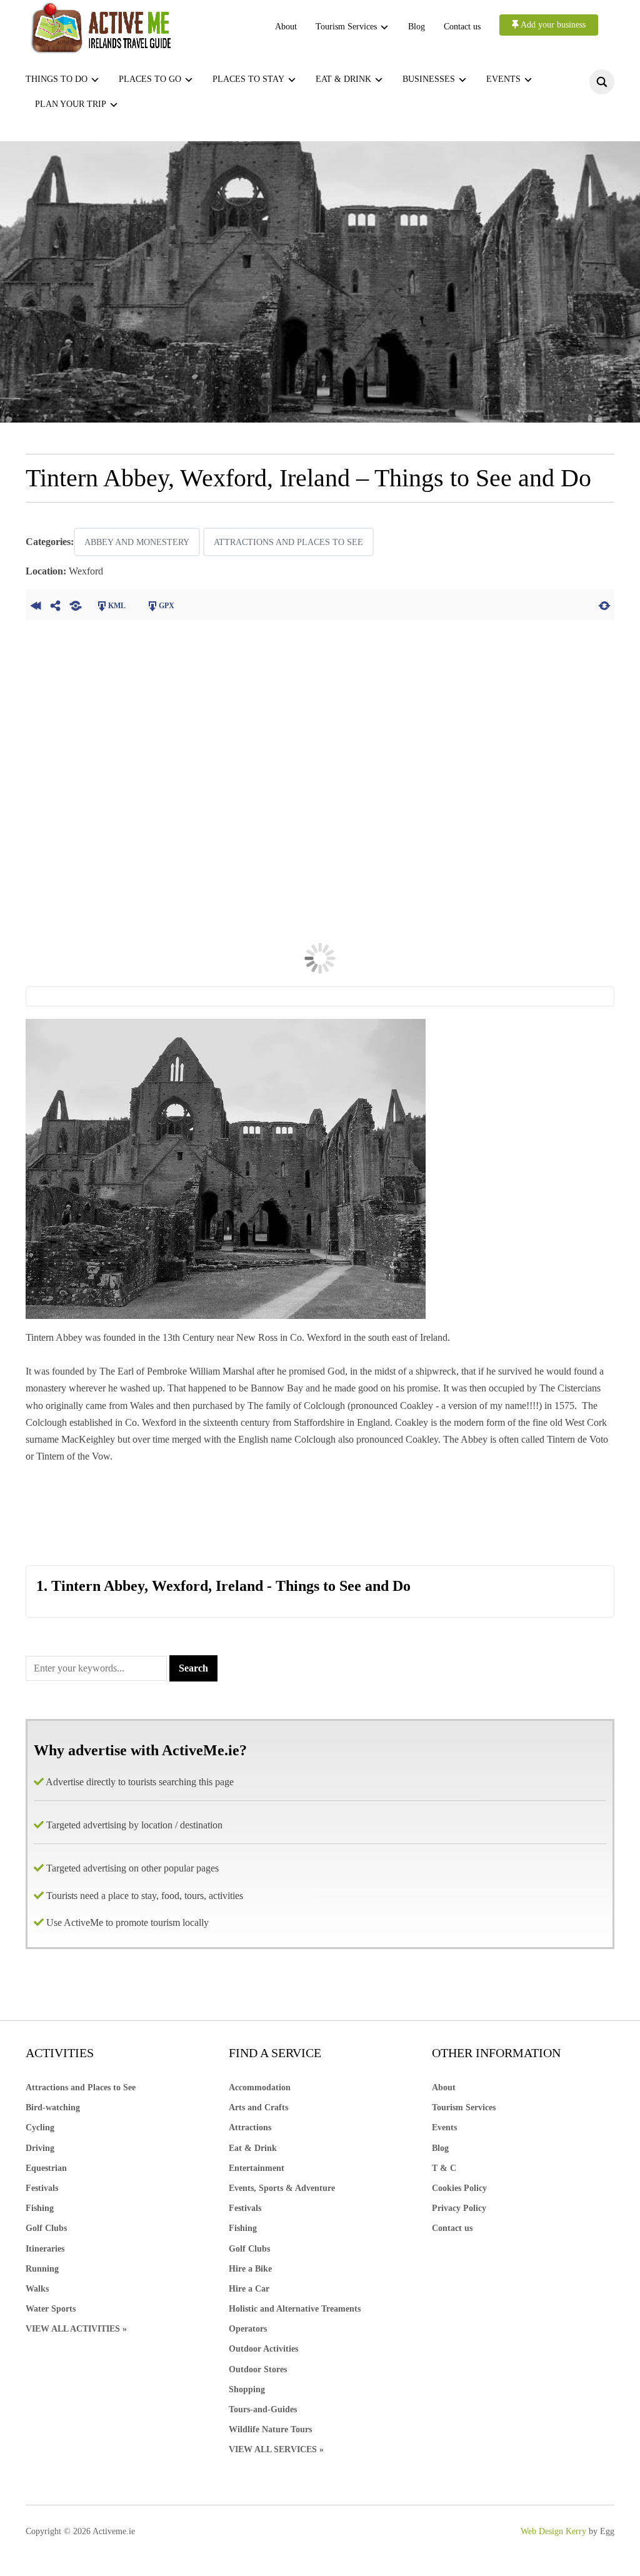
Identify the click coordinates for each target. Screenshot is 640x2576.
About (286, 27)
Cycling (40, 2127)
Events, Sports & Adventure (282, 2188)
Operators (248, 2329)
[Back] (36, 604)
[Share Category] (76, 604)
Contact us (462, 27)
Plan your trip (71, 104)
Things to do (57, 79)
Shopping (247, 2389)
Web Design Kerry (553, 2531)
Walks (37, 2289)
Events (503, 79)
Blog (417, 27)
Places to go (150, 79)
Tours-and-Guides (263, 2409)
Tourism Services (346, 27)
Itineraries (45, 2249)
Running (42, 2269)
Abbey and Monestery (137, 542)
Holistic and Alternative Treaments (295, 2309)
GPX (167, 606)
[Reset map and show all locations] (604, 604)
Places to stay (248, 79)
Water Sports (51, 2309)
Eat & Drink (253, 2148)
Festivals (42, 2188)
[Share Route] (56, 604)
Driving (40, 2148)
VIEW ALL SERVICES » (276, 2449)
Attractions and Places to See (288, 542)
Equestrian (46, 2168)
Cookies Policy (459, 2188)
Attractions (250, 2127)
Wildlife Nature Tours (270, 2429)
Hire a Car (249, 2289)
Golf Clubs (46, 2228)
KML (117, 606)
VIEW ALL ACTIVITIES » (76, 2329)
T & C (444, 2168)
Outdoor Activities (263, 2349)
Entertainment (257, 2168)
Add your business (552, 25)
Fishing (40, 2208)
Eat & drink (343, 79)
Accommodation (260, 2087)
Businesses (429, 79)
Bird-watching (53, 2107)
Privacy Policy (459, 2208)
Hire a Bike (250, 2269)
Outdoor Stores (258, 2369)
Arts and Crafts (258, 2107)
